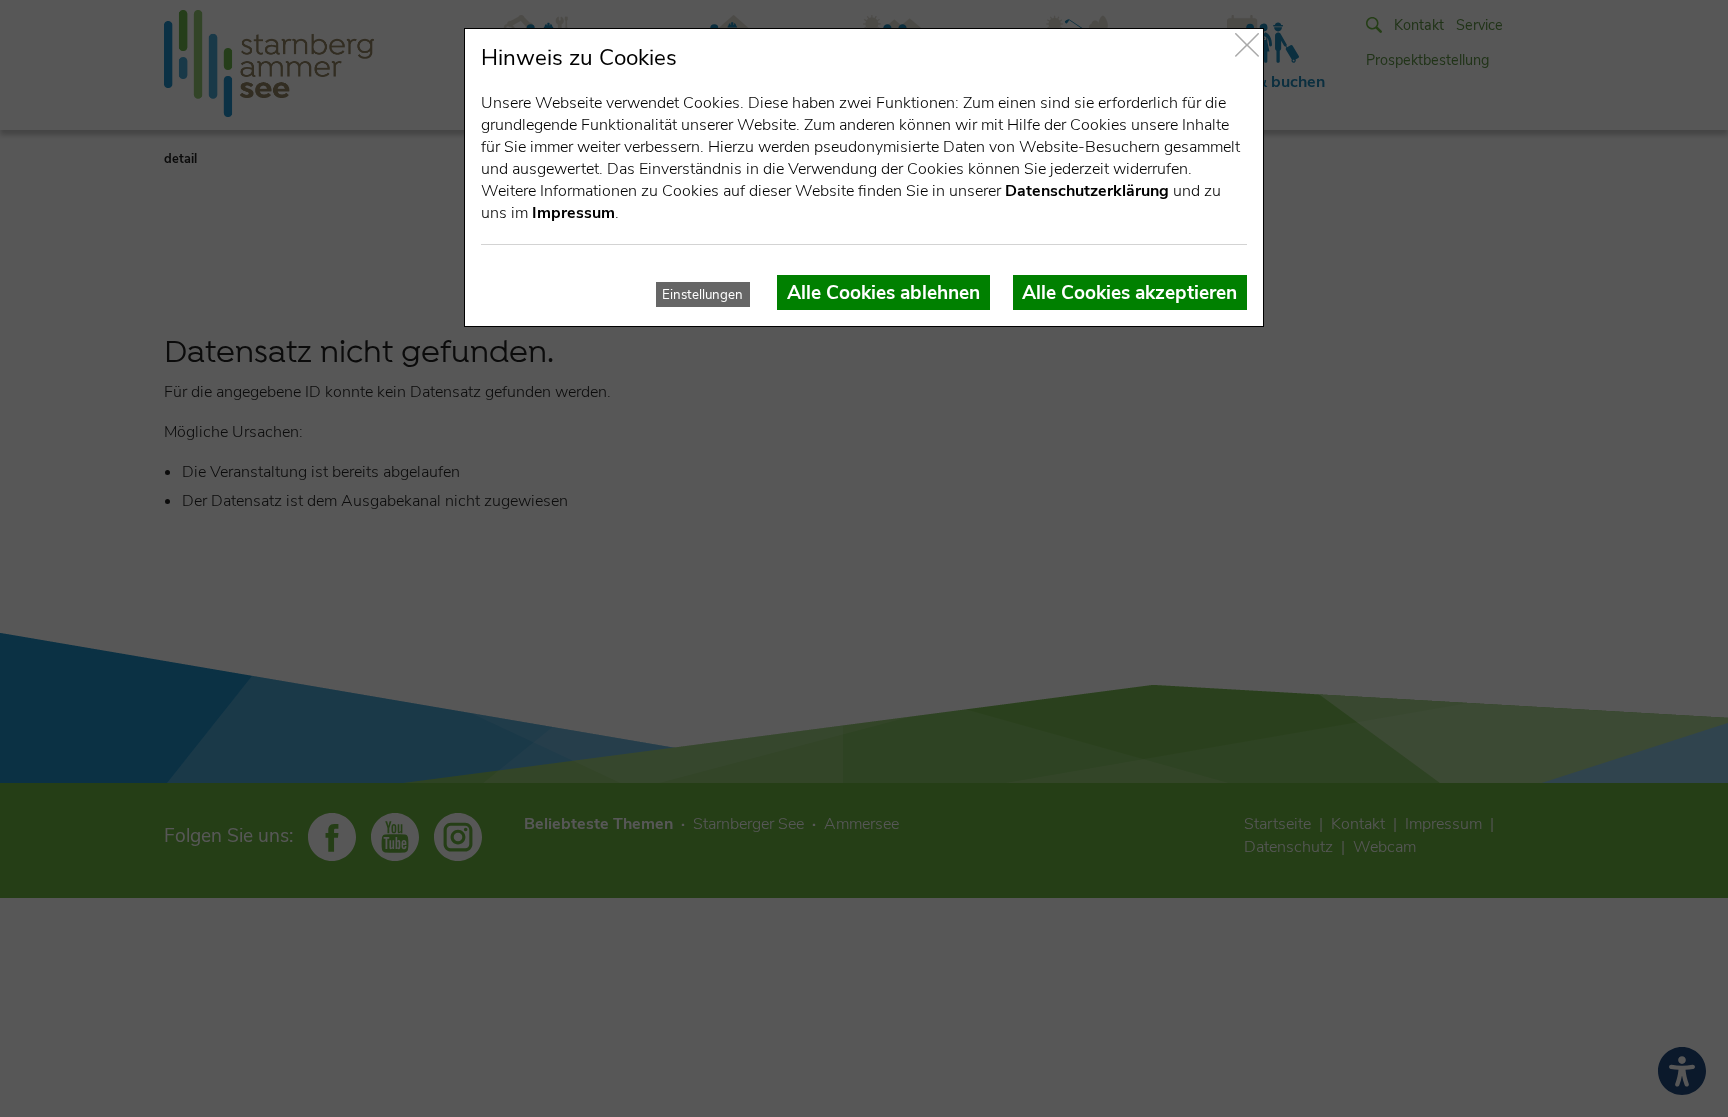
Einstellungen (702, 295)
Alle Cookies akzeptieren (1129, 293)
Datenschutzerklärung (1087, 191)
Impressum (573, 213)
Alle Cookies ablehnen (883, 293)
